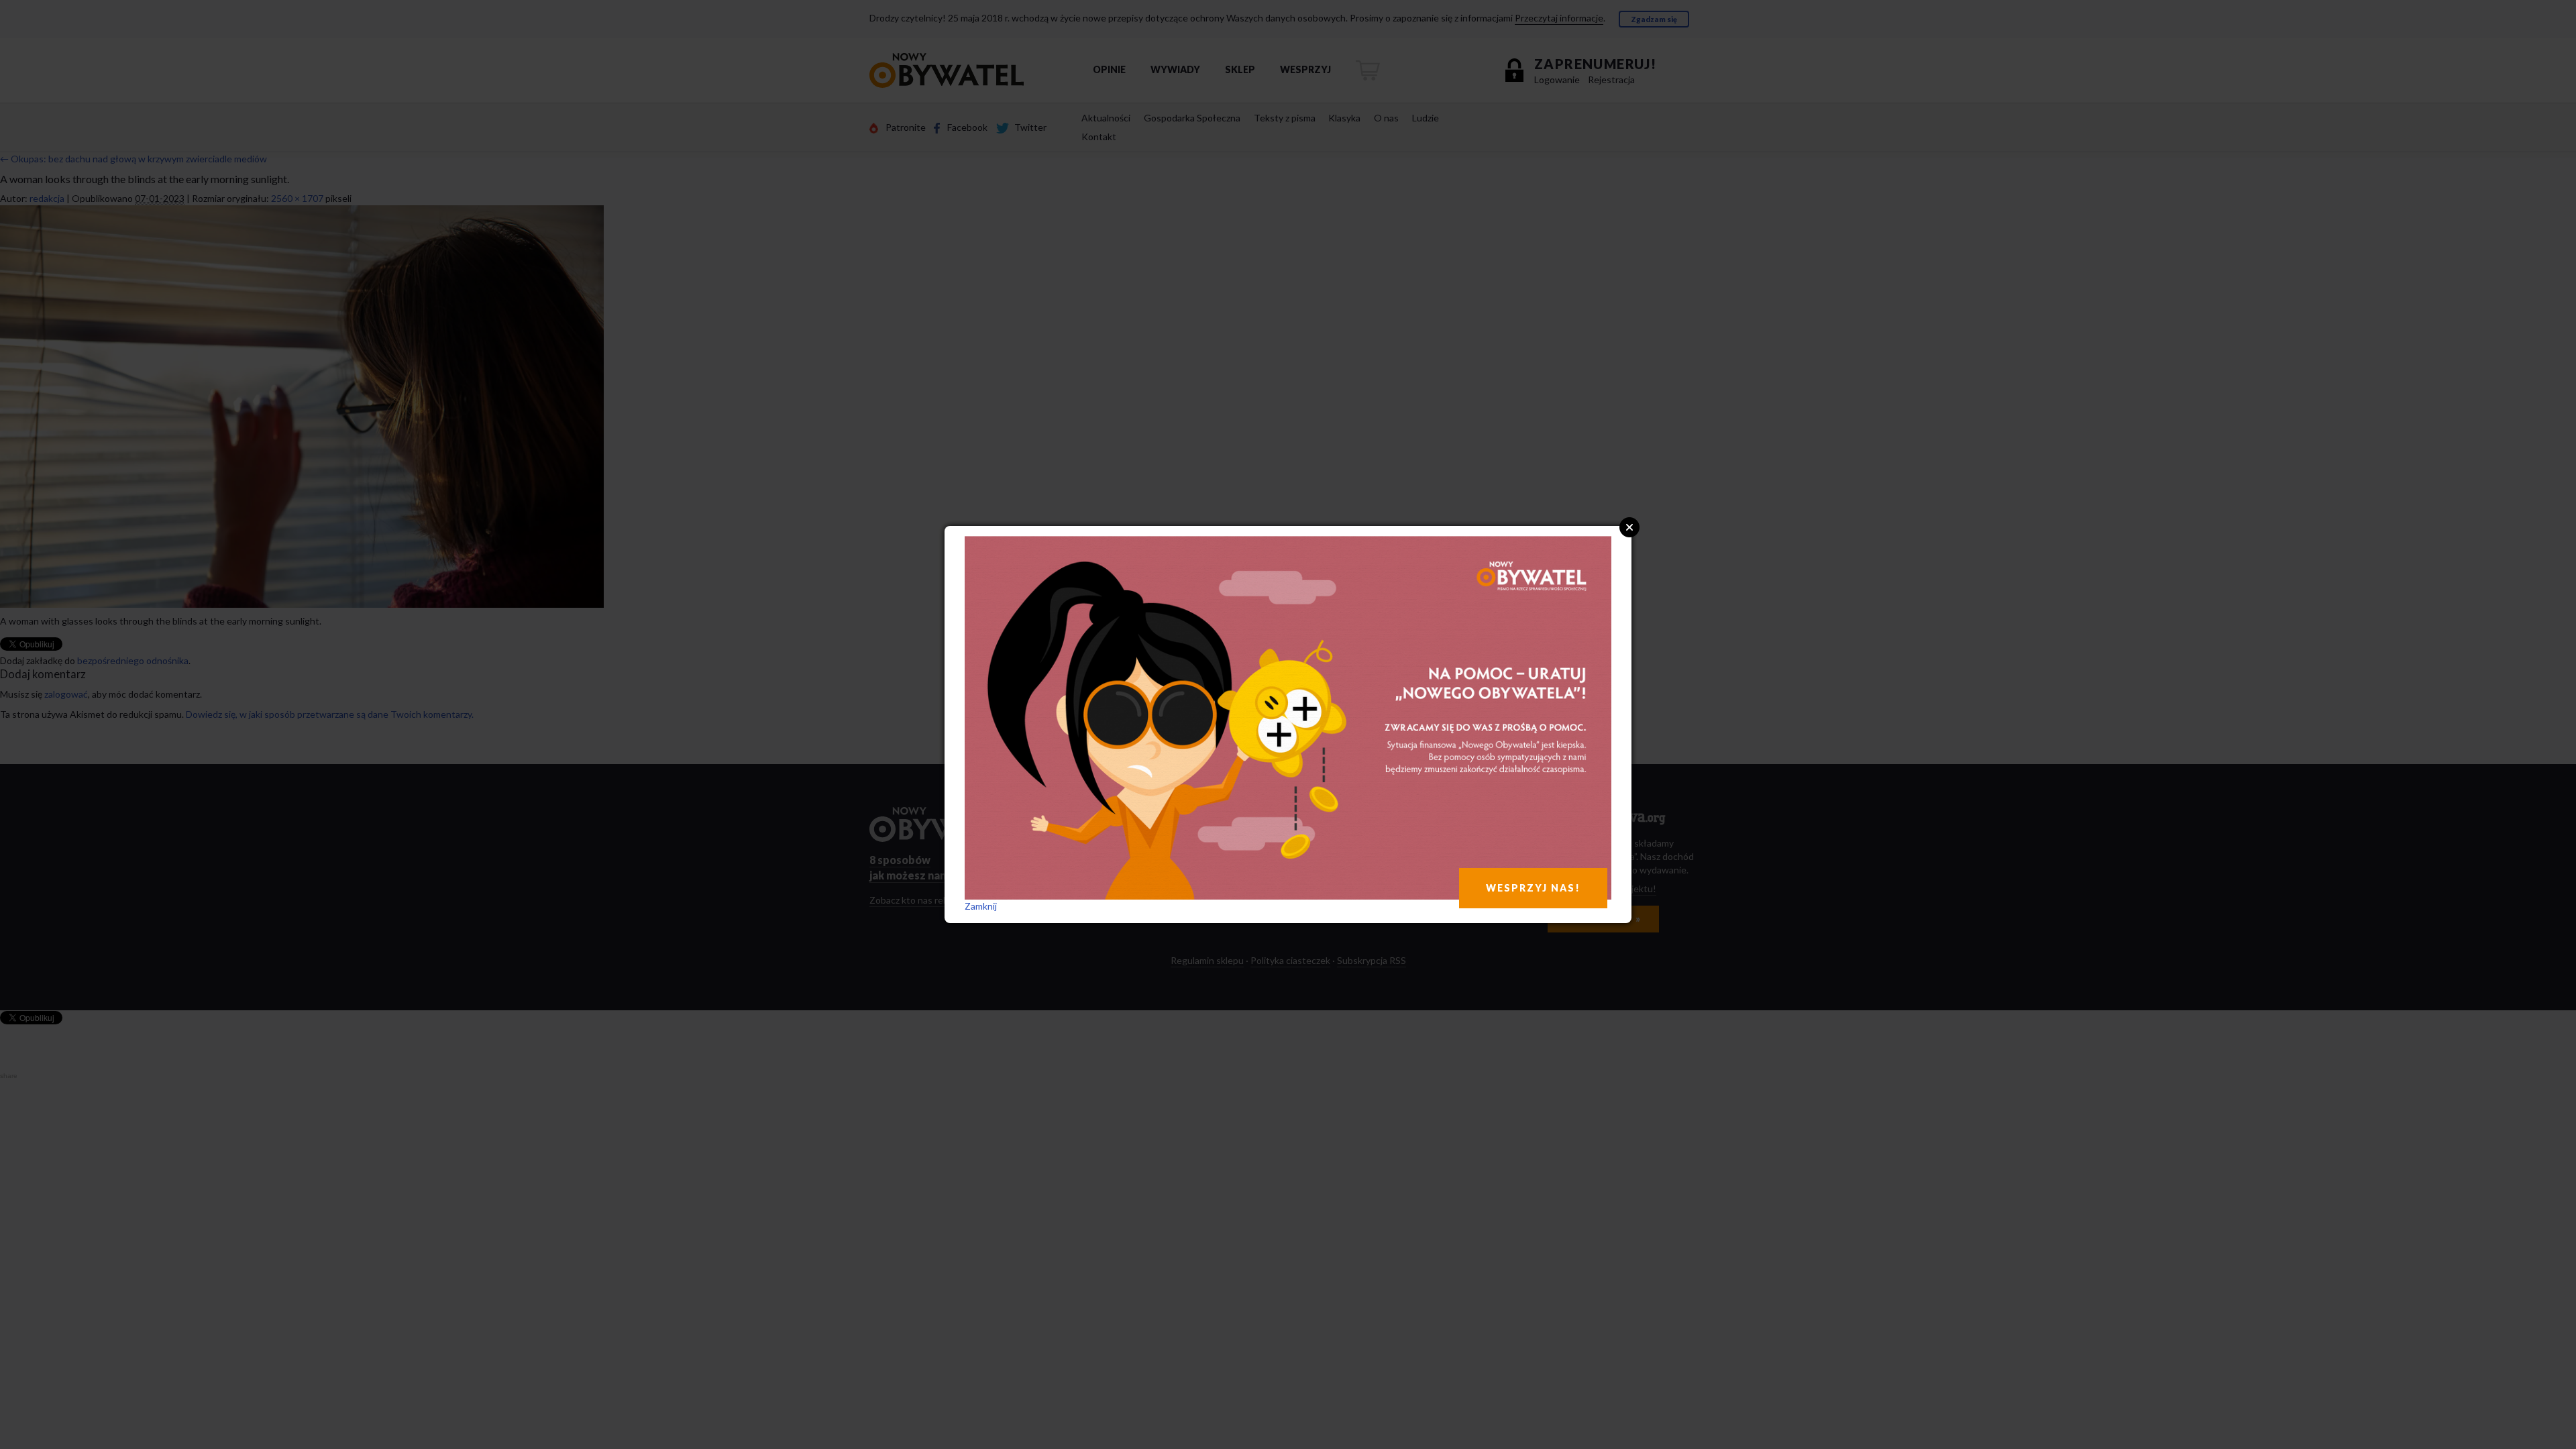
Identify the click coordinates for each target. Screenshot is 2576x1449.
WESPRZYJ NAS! (1533, 888)
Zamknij (981, 906)
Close (1629, 527)
